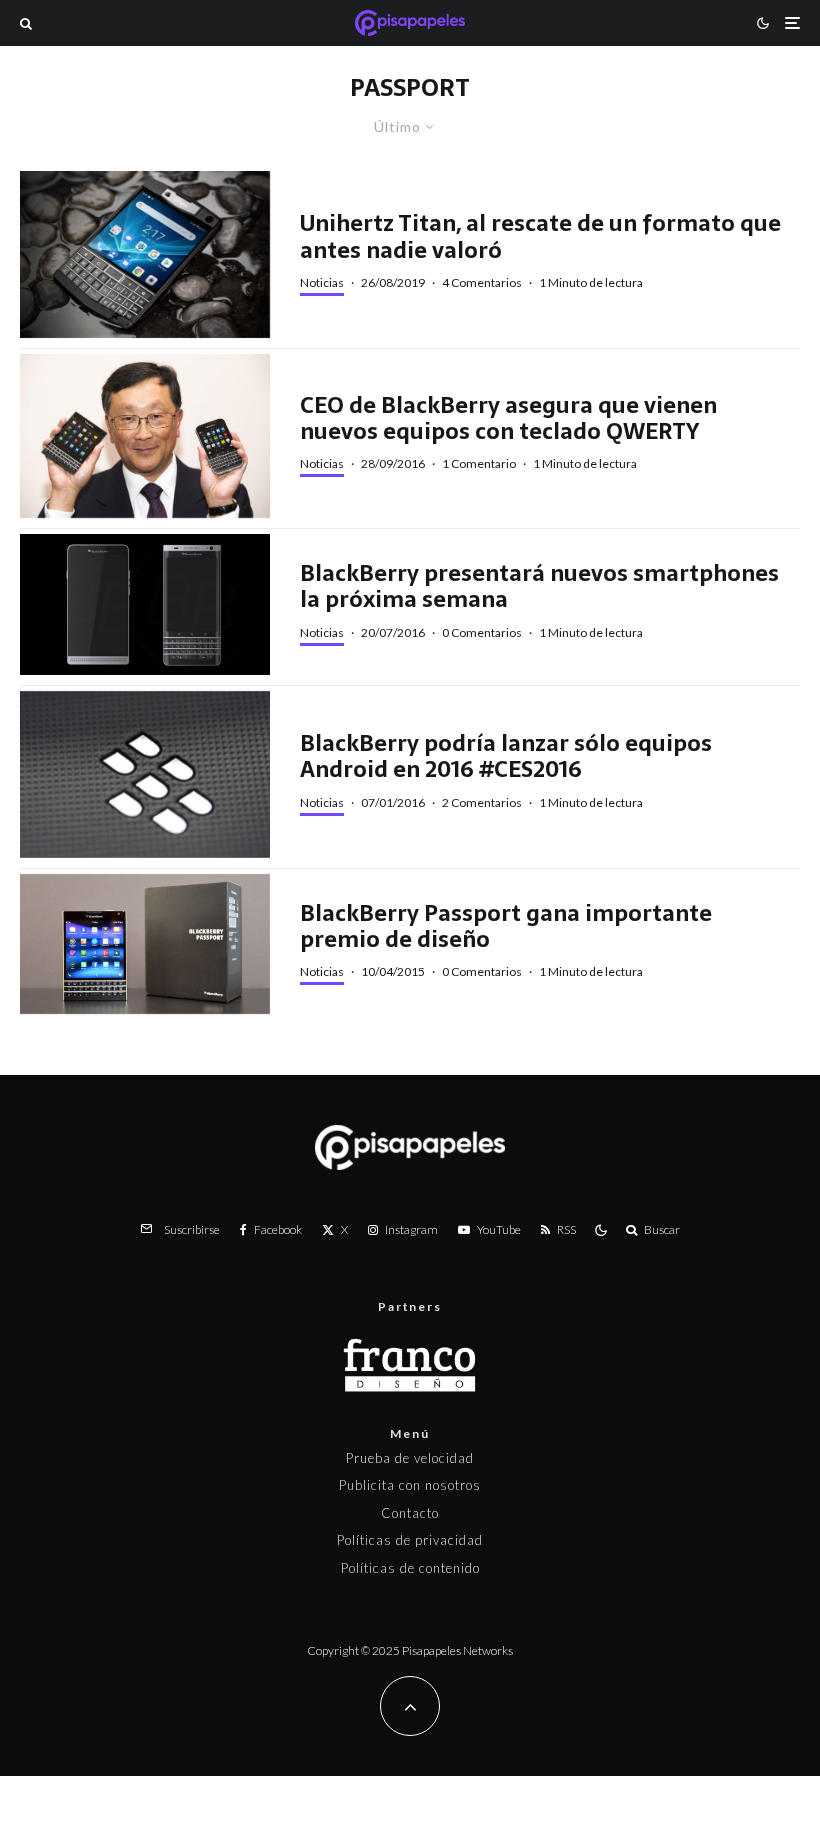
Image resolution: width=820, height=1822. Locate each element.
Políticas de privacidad (410, 1540)
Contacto (410, 1513)
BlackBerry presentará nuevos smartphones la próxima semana (539, 586)
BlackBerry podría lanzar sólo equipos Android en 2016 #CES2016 (506, 756)
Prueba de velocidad (410, 1458)
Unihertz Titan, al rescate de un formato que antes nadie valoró (540, 236)
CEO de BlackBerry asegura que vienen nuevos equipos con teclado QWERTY (508, 418)
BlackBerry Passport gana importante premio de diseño (506, 926)
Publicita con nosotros (410, 1485)
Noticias (322, 282)
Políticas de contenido (410, 1568)
